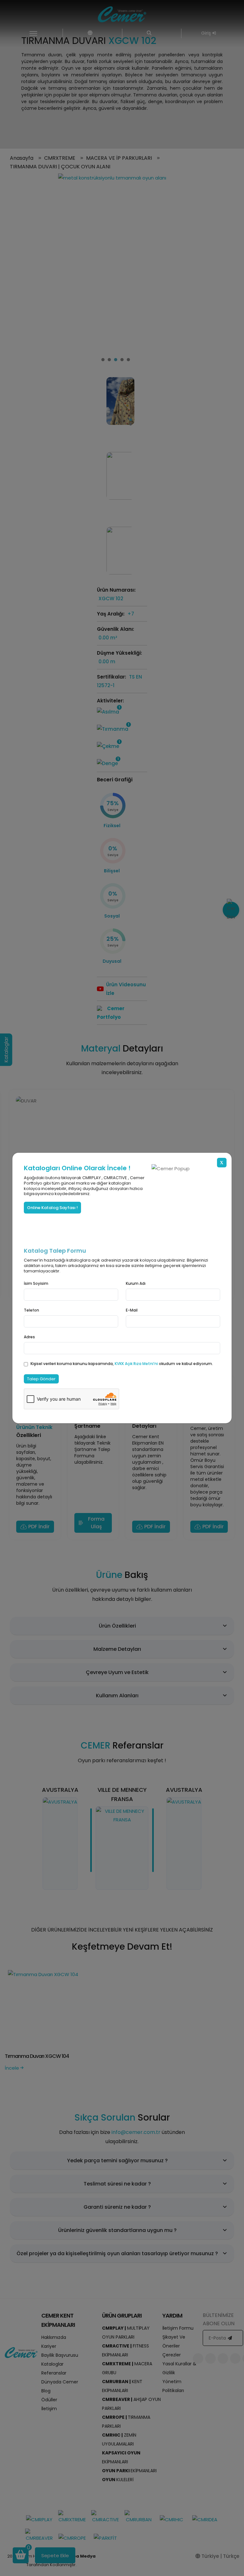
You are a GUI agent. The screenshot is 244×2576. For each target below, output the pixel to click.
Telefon (31, 1310)
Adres (29, 1337)
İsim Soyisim (36, 1283)
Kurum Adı (136, 1283)
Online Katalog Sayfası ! (52, 1208)
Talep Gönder (41, 1379)
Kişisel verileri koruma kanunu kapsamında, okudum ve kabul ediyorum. (122, 1364)
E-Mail (132, 1310)
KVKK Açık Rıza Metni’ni (137, 1364)
